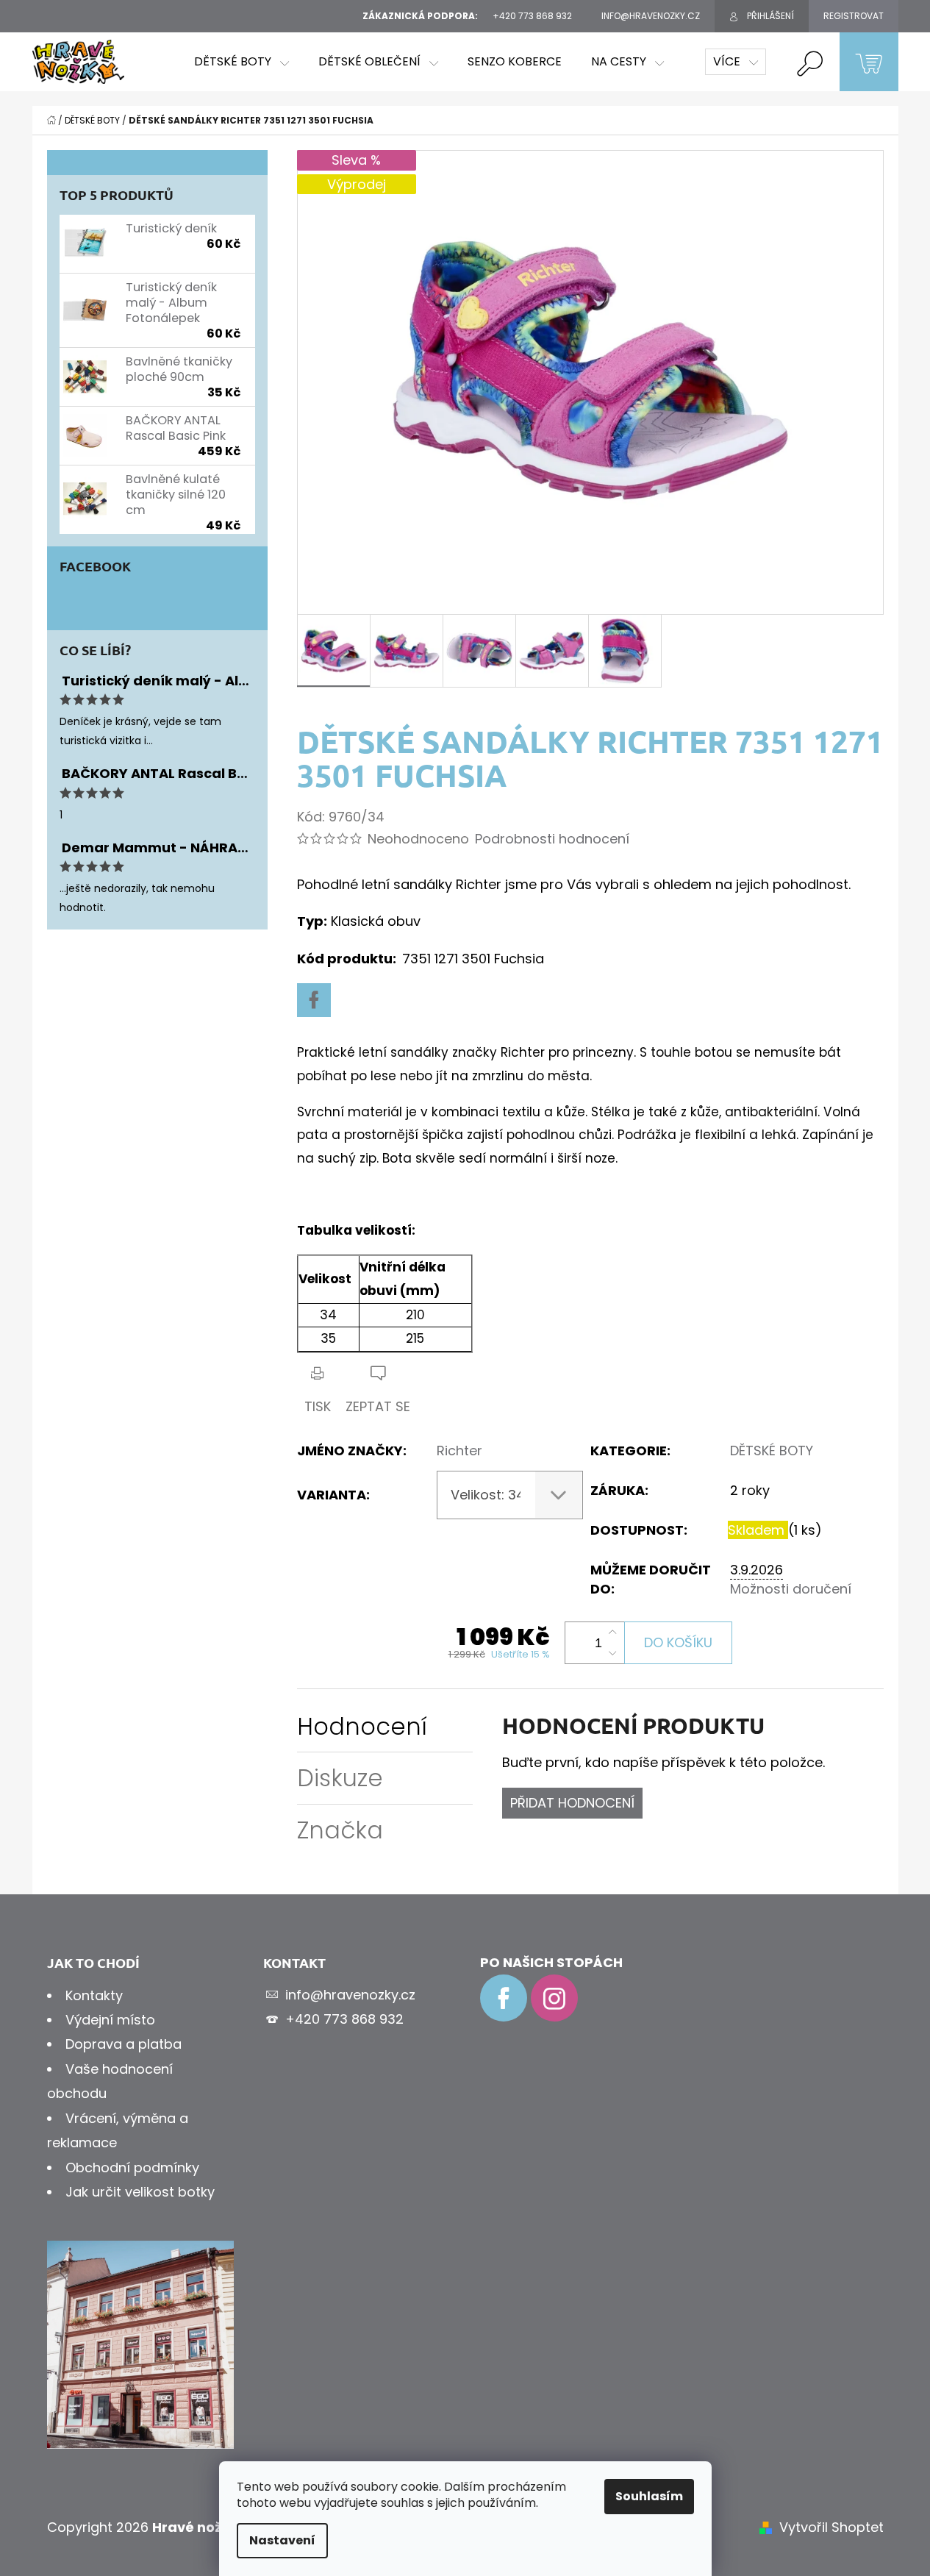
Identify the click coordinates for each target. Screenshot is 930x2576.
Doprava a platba (124, 2044)
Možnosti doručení (791, 1589)
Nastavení (282, 2540)
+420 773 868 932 (344, 2019)
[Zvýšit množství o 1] (612, 1633)
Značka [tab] (340, 1830)
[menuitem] (242, 62)
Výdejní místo (110, 2020)
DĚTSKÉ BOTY (772, 1451)
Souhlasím (649, 2496)
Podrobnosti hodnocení (552, 839)
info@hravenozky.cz (350, 1995)
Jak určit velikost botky (140, 2192)
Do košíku (678, 1642)
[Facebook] (314, 1000)
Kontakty (94, 1995)
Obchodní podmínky (132, 2168)
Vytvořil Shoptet (831, 2527)
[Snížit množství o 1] (612, 1653)
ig (554, 1998)
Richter (459, 1451)
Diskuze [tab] (340, 1778)
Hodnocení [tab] (362, 1726)
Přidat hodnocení (572, 1803)
